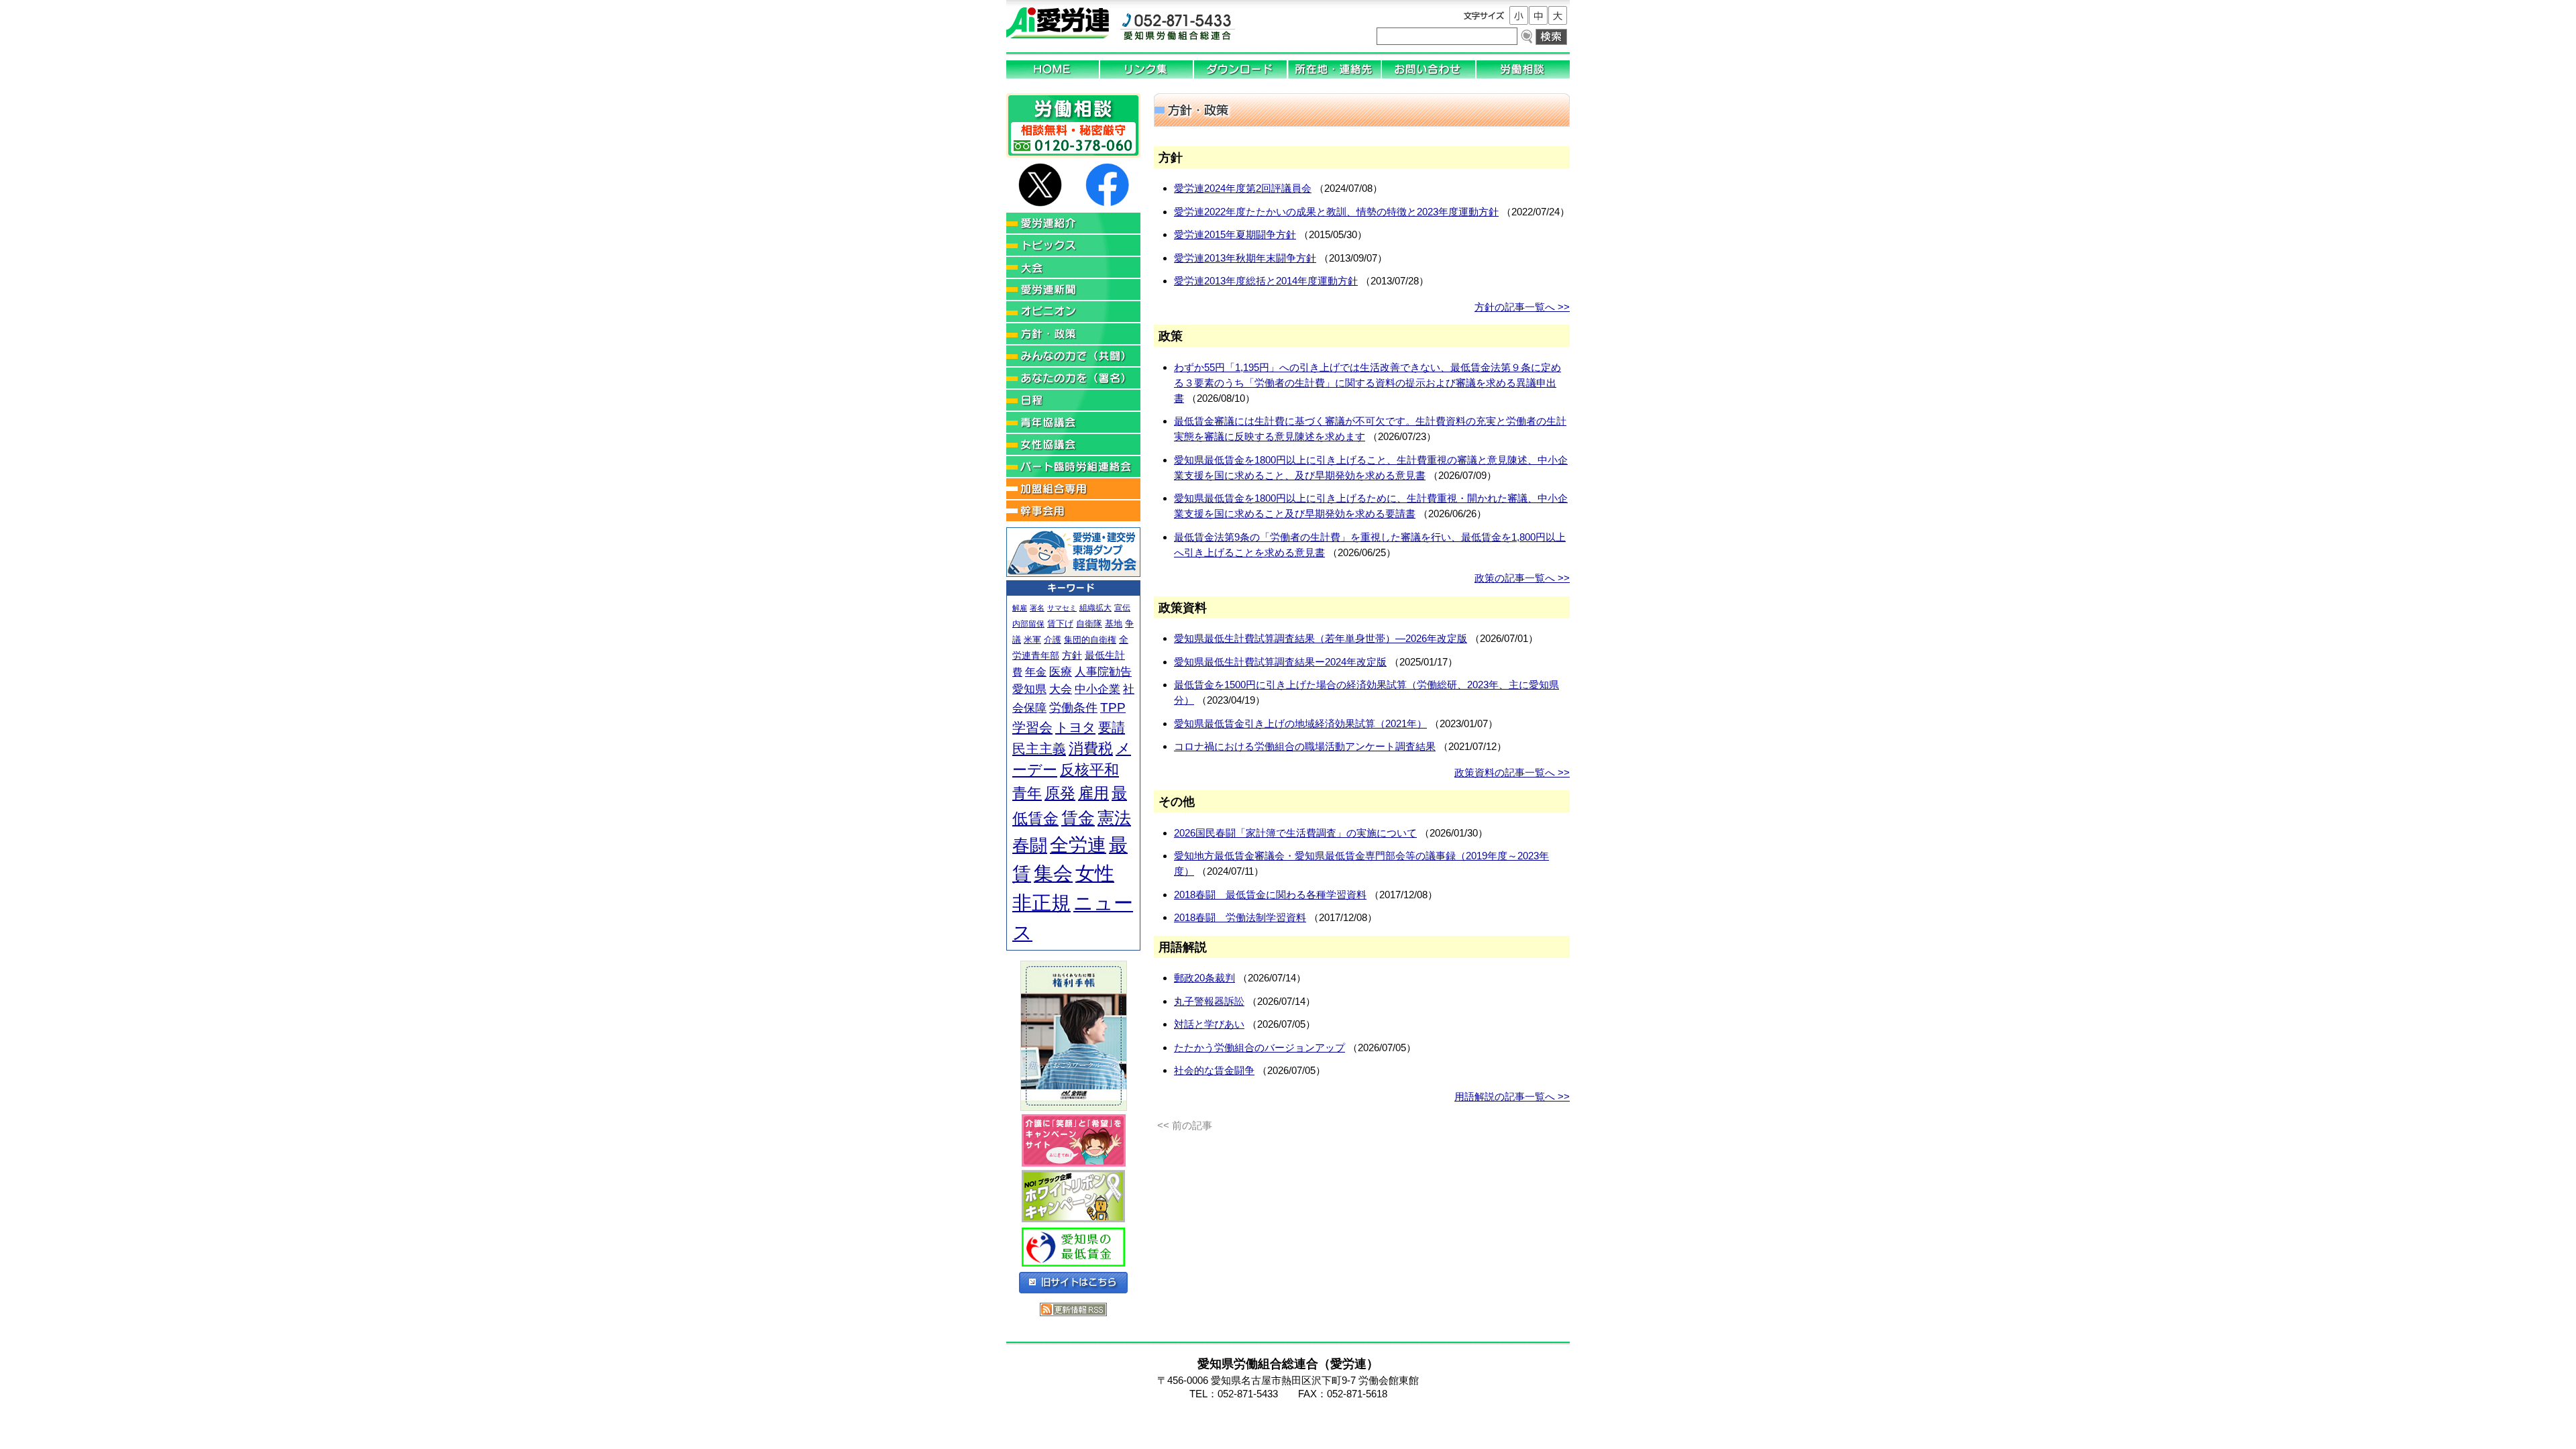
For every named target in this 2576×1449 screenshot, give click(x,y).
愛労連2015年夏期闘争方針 (1235, 234)
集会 (1053, 873)
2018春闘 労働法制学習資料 (1240, 917)
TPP (1113, 707)
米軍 (1032, 640)
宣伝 (1122, 608)
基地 (1114, 624)
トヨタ (1075, 727)
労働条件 (1073, 708)
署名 (1037, 608)
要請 (1112, 727)
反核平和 (1089, 770)
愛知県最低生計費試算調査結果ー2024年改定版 (1280, 662)
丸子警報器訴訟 (1209, 1001)
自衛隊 (1089, 624)
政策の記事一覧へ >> (1522, 578)
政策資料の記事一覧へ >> (1512, 772)
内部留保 (1028, 624)
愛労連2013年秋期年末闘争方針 (1245, 258)
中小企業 (1097, 689)
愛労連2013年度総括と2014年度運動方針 (1266, 281)
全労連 (1078, 845)
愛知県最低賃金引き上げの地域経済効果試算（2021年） (1300, 723)
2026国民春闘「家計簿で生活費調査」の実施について (1295, 833)
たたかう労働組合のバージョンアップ (1259, 1048)
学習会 (1032, 727)
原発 (1060, 793)
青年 (1027, 793)
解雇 (1020, 608)
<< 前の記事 (1185, 1125)
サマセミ (1062, 608)
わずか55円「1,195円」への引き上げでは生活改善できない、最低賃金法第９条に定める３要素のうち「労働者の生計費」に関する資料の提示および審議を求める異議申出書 (1367, 383)
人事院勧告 (1103, 672)
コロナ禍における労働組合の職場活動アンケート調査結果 (1305, 746)
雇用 (1093, 793)
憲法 (1114, 818)
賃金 (1078, 818)
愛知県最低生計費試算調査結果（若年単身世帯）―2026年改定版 (1321, 638)
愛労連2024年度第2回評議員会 (1243, 188)
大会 (1061, 689)
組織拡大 (1095, 608)
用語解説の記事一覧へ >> (1512, 1096)
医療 (1061, 672)
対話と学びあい (1209, 1024)
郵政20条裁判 (1204, 978)
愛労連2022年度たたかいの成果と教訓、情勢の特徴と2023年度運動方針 (1336, 212)
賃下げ (1060, 624)
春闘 (1030, 845)
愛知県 (1029, 689)
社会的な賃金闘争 (1214, 1070)
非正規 (1041, 903)
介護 (1053, 640)
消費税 (1091, 748)
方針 (1072, 655)
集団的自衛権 (1090, 640)
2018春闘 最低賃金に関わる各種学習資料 (1270, 895)
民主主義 (1039, 749)
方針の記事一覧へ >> (1522, 307)
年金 (1036, 672)
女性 (1095, 873)
